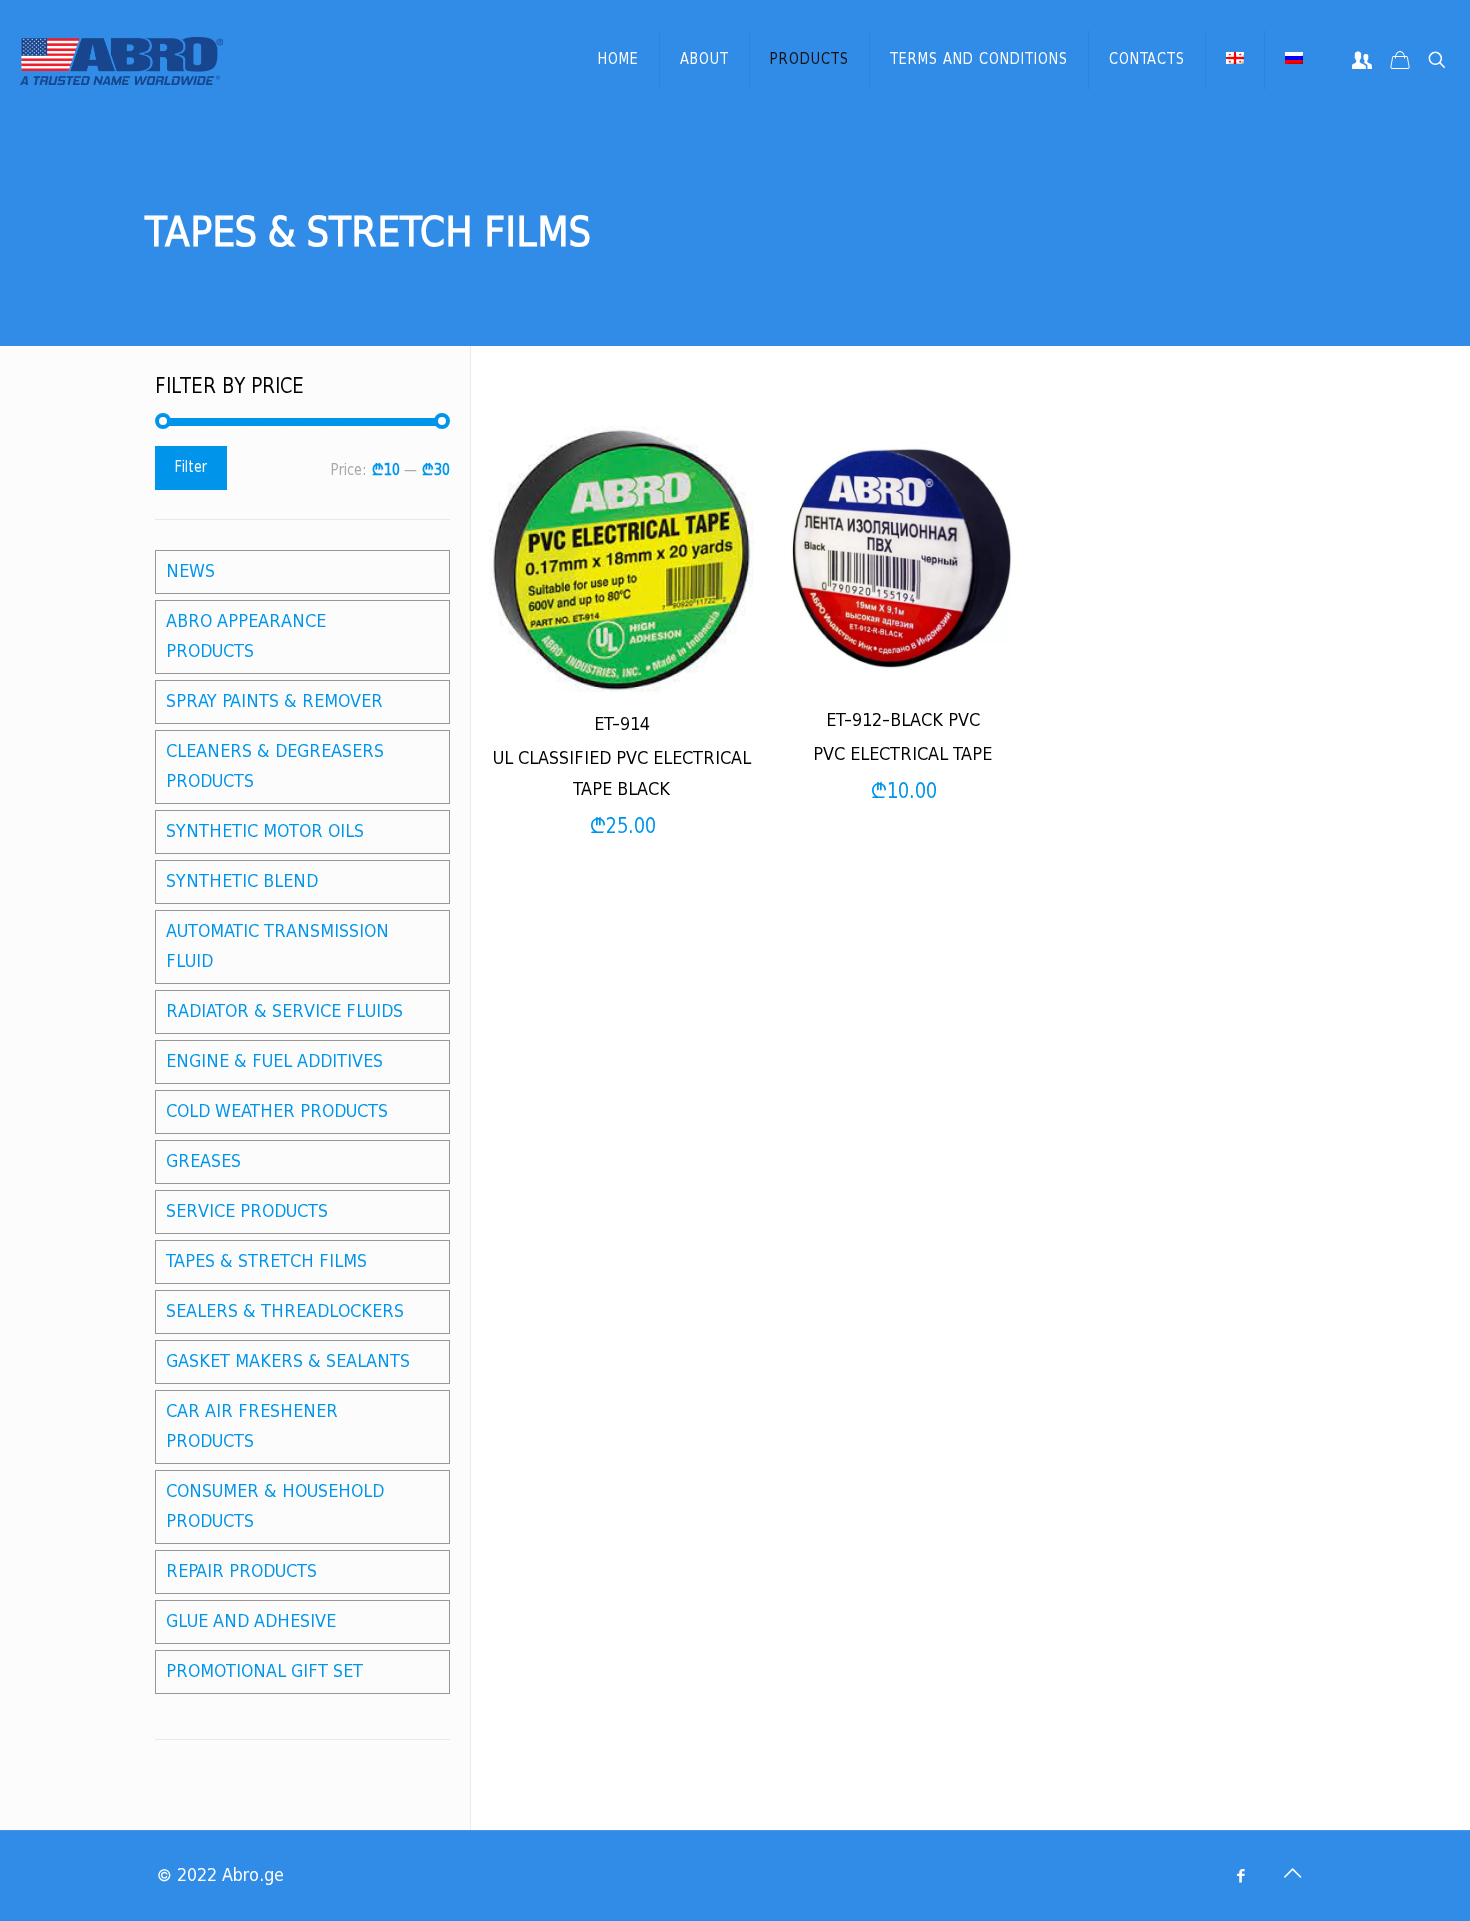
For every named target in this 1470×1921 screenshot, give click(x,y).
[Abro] (121, 60)
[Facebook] (1240, 1876)
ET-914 (622, 724)
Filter (191, 467)
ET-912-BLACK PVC (903, 720)
